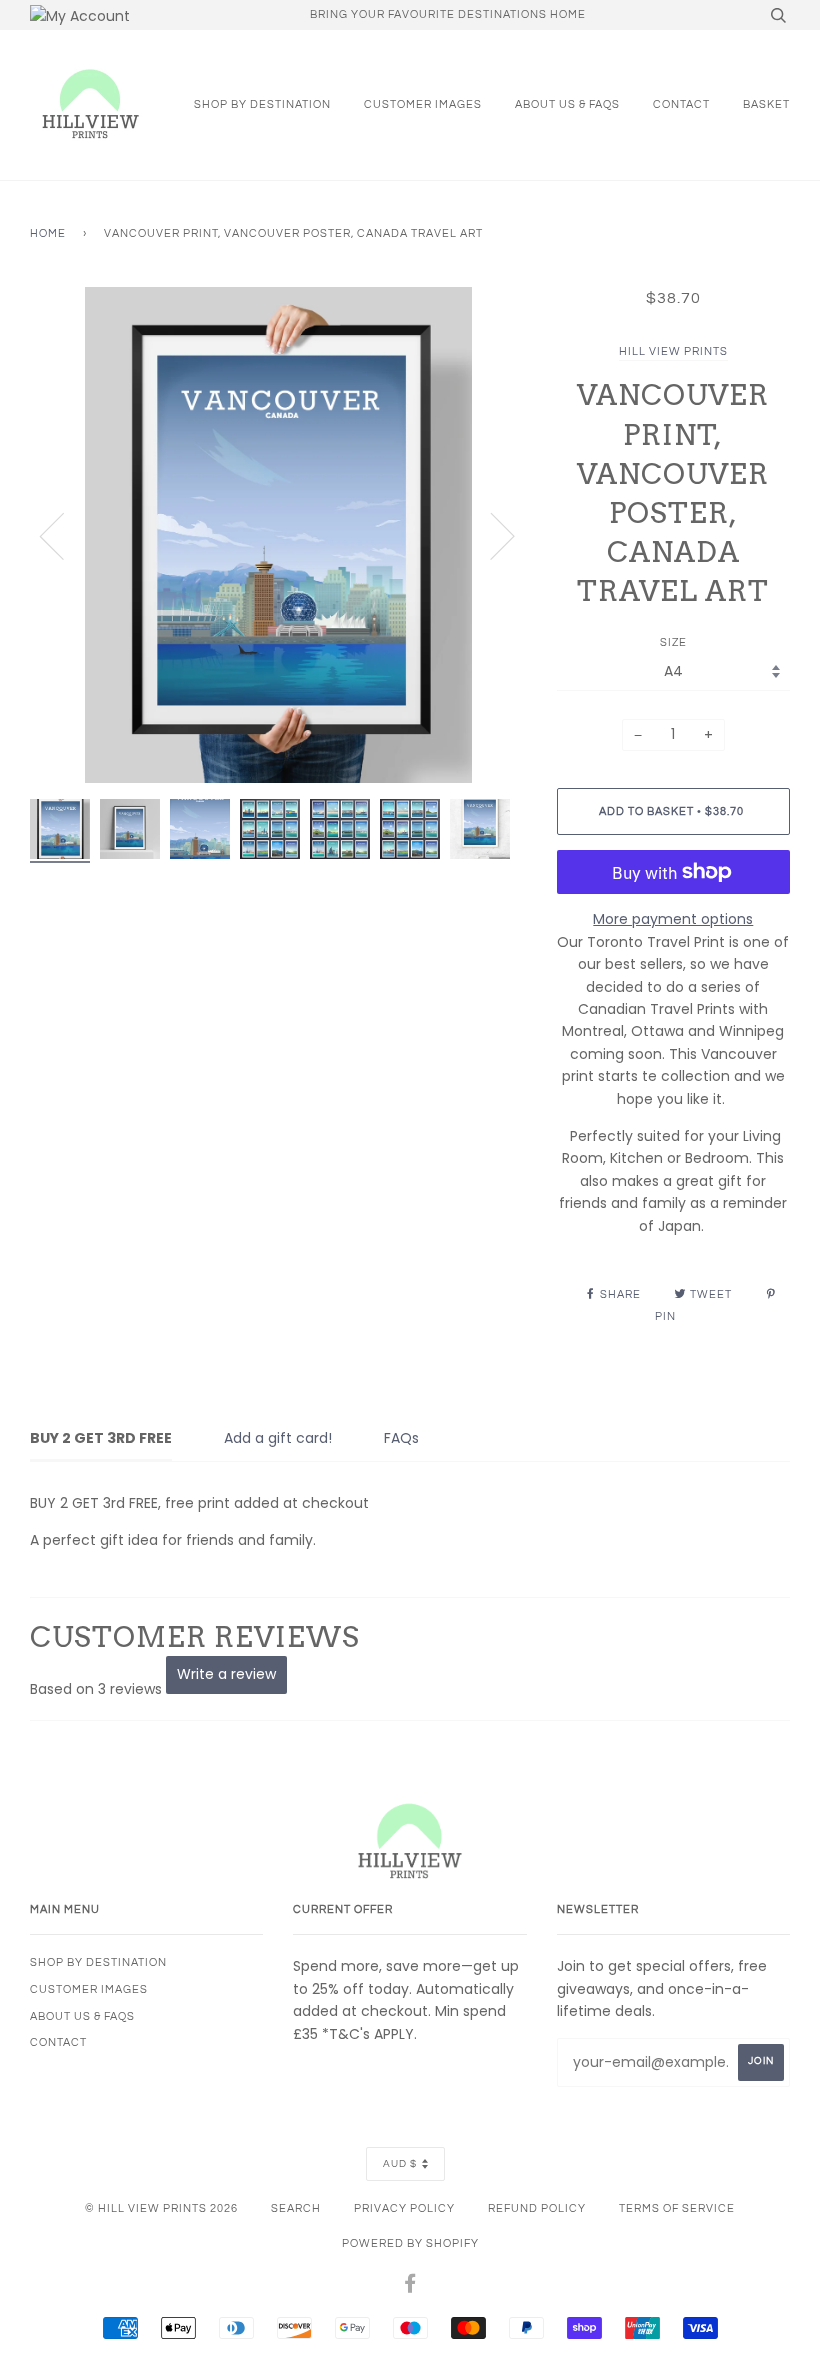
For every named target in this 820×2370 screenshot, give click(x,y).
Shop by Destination (262, 104)
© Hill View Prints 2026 (161, 2208)
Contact (681, 104)
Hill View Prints (673, 351)
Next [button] (490, 535)
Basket (766, 104)
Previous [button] (64, 535)
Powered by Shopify (410, 2243)
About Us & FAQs (567, 104)
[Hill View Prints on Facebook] (410, 2287)
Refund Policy (537, 2208)
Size (673, 642)
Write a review (226, 1674)
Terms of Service (677, 2208)
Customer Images (423, 104)
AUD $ (400, 2164)
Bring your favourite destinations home (448, 14)
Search (296, 2208)
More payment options (673, 919)
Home (48, 233)
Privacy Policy (404, 2208)
